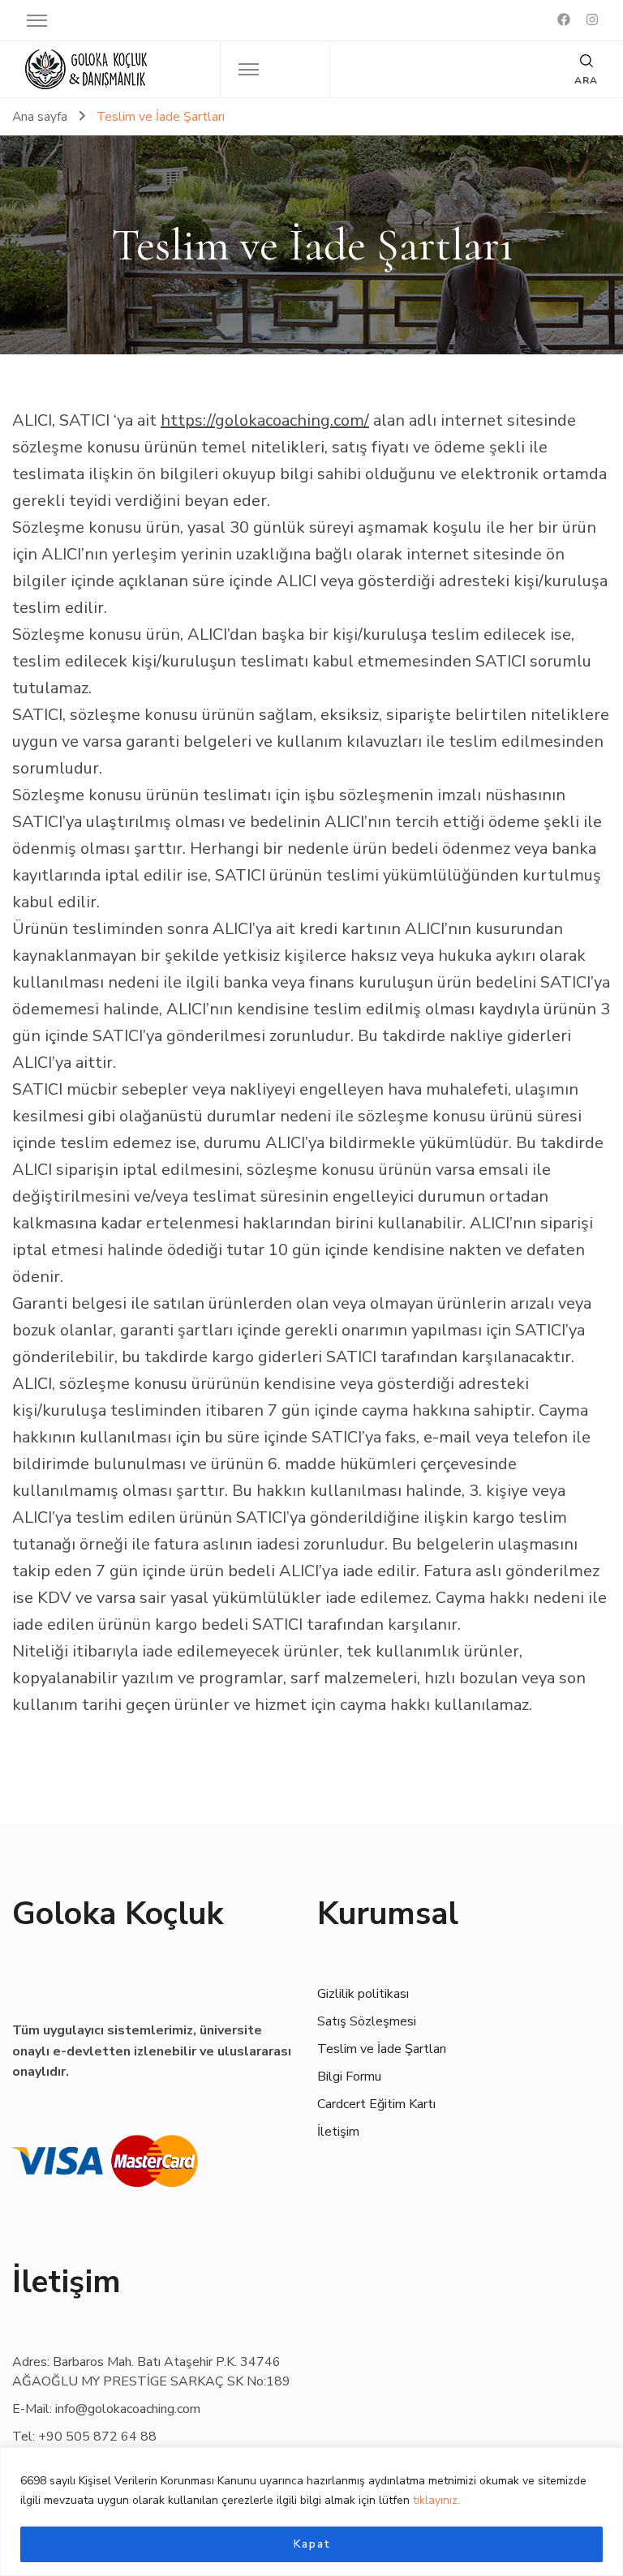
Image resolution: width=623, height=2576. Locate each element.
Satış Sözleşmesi (367, 2021)
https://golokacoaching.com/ (265, 420)
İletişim (338, 2132)
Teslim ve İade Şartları (382, 2049)
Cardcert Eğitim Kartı (376, 2104)
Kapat (312, 2544)
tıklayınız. (436, 2500)
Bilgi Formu (349, 2077)
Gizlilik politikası (363, 1994)
